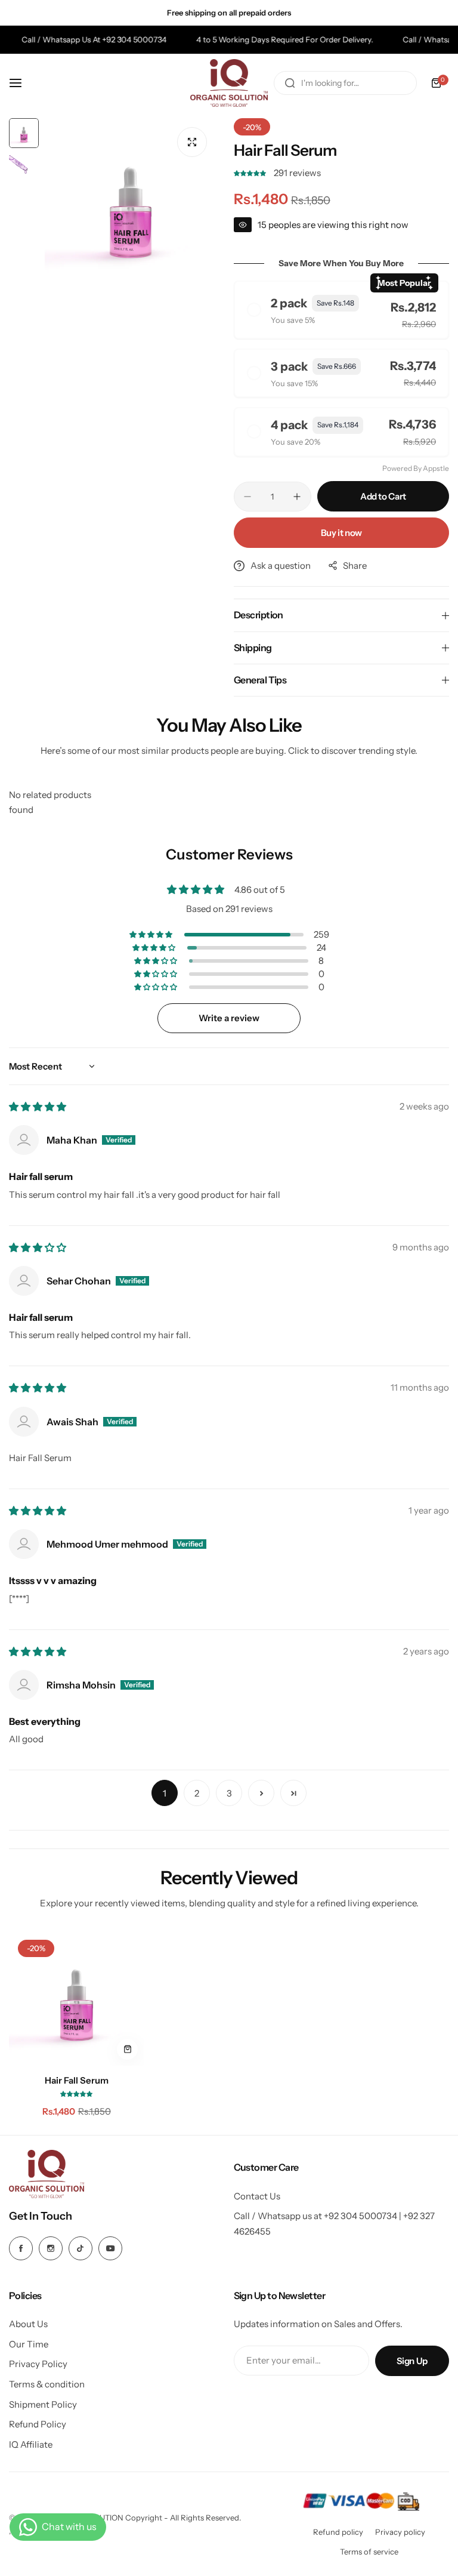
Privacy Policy (38, 2364)
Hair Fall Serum (77, 2080)
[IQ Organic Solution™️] (229, 83)
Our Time (29, 2344)
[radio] (341, 310)
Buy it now (341, 533)
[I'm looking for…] (290, 83)
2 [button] (197, 1793)
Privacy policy (400, 2532)
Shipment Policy (43, 2404)
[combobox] (345, 83)
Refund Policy (38, 2424)
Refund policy (338, 2532)
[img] (38, 1107)
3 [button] (229, 1793)
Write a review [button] (229, 1018)
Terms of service (369, 2552)
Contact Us (257, 2196)
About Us (28, 2324)
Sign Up (412, 2361)
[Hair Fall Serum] (76, 1998)
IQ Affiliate (31, 2444)
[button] (251, 173)
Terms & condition (47, 2384)
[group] (130, 204)
